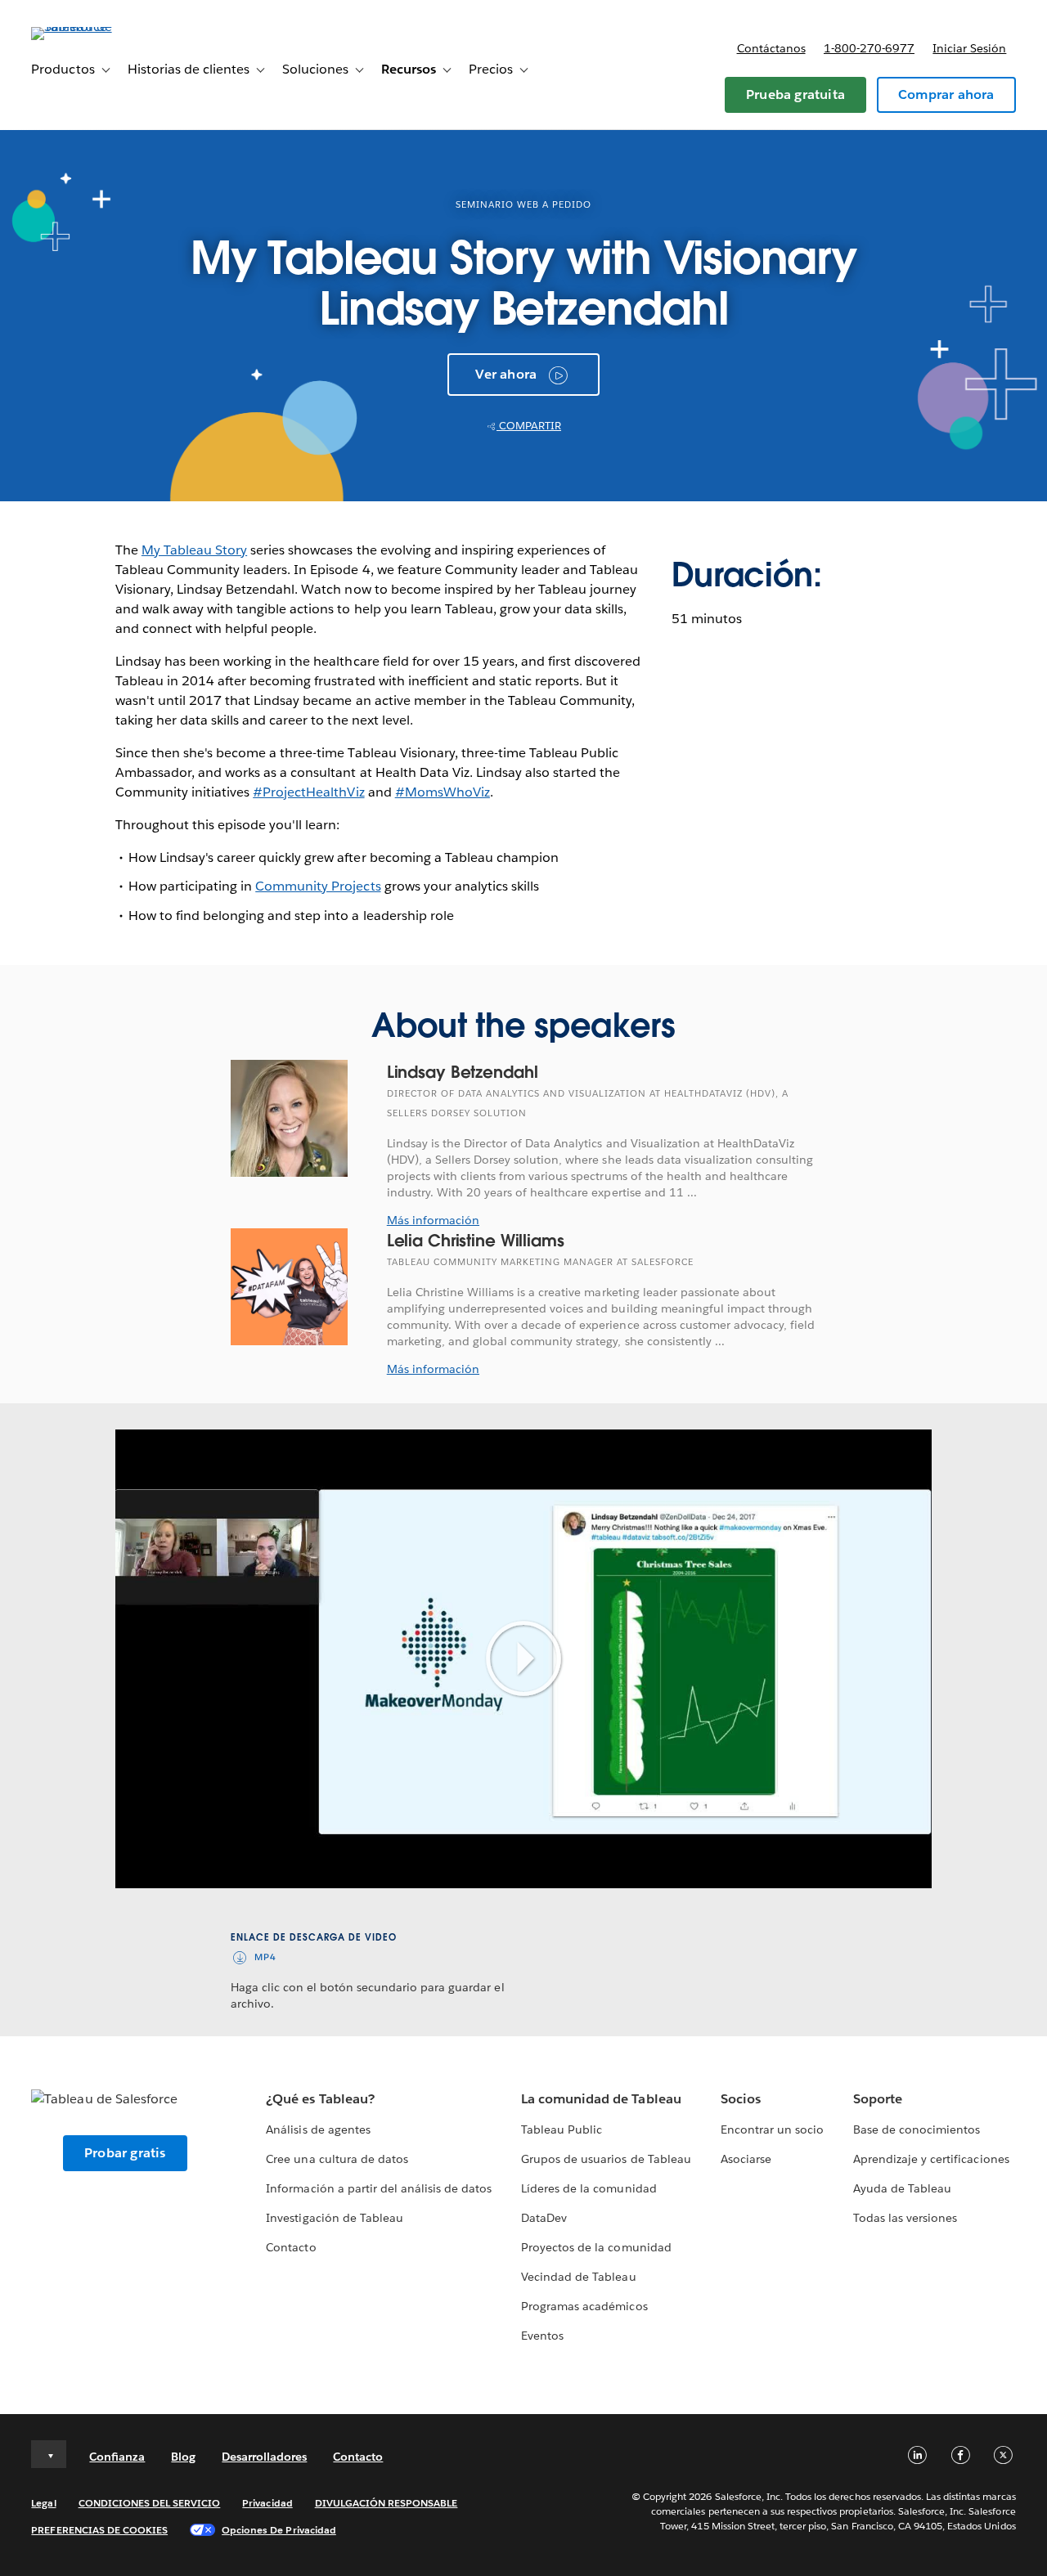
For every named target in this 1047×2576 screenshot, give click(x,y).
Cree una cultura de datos (337, 2159)
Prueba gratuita (795, 94)
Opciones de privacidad (279, 2530)
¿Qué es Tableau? (320, 2099)
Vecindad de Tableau (578, 2277)
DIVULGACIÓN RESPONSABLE (386, 2503)
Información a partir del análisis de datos (379, 2188)
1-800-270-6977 (869, 48)
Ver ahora (506, 374)
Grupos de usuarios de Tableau (606, 2159)
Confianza (117, 2457)
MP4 (265, 1957)
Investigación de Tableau (334, 2218)
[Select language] (49, 2454)
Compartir (529, 426)
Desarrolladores (264, 2457)
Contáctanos (771, 48)
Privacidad (267, 2503)
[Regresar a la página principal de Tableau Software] (92, 27)
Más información (433, 1220)
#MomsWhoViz (443, 792)
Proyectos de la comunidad (596, 2247)
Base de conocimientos (917, 2129)
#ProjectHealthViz (308, 792)
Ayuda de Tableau (902, 2188)
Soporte (878, 2099)
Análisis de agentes (318, 2129)
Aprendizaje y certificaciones (931, 2159)
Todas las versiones (905, 2218)
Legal (43, 2503)
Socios (741, 2099)
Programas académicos (584, 2306)
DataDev (544, 2218)
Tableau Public (562, 2129)
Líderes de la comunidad (589, 2188)
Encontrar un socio (772, 2129)
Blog (183, 2457)
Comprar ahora (946, 94)
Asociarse (746, 2159)
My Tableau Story (194, 550)
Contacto (291, 2247)
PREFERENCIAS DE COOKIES (99, 2530)
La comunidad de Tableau (601, 2099)
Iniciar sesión (969, 48)
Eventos (542, 2336)
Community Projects (318, 886)
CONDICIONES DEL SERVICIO (150, 2503)
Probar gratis (125, 2153)
